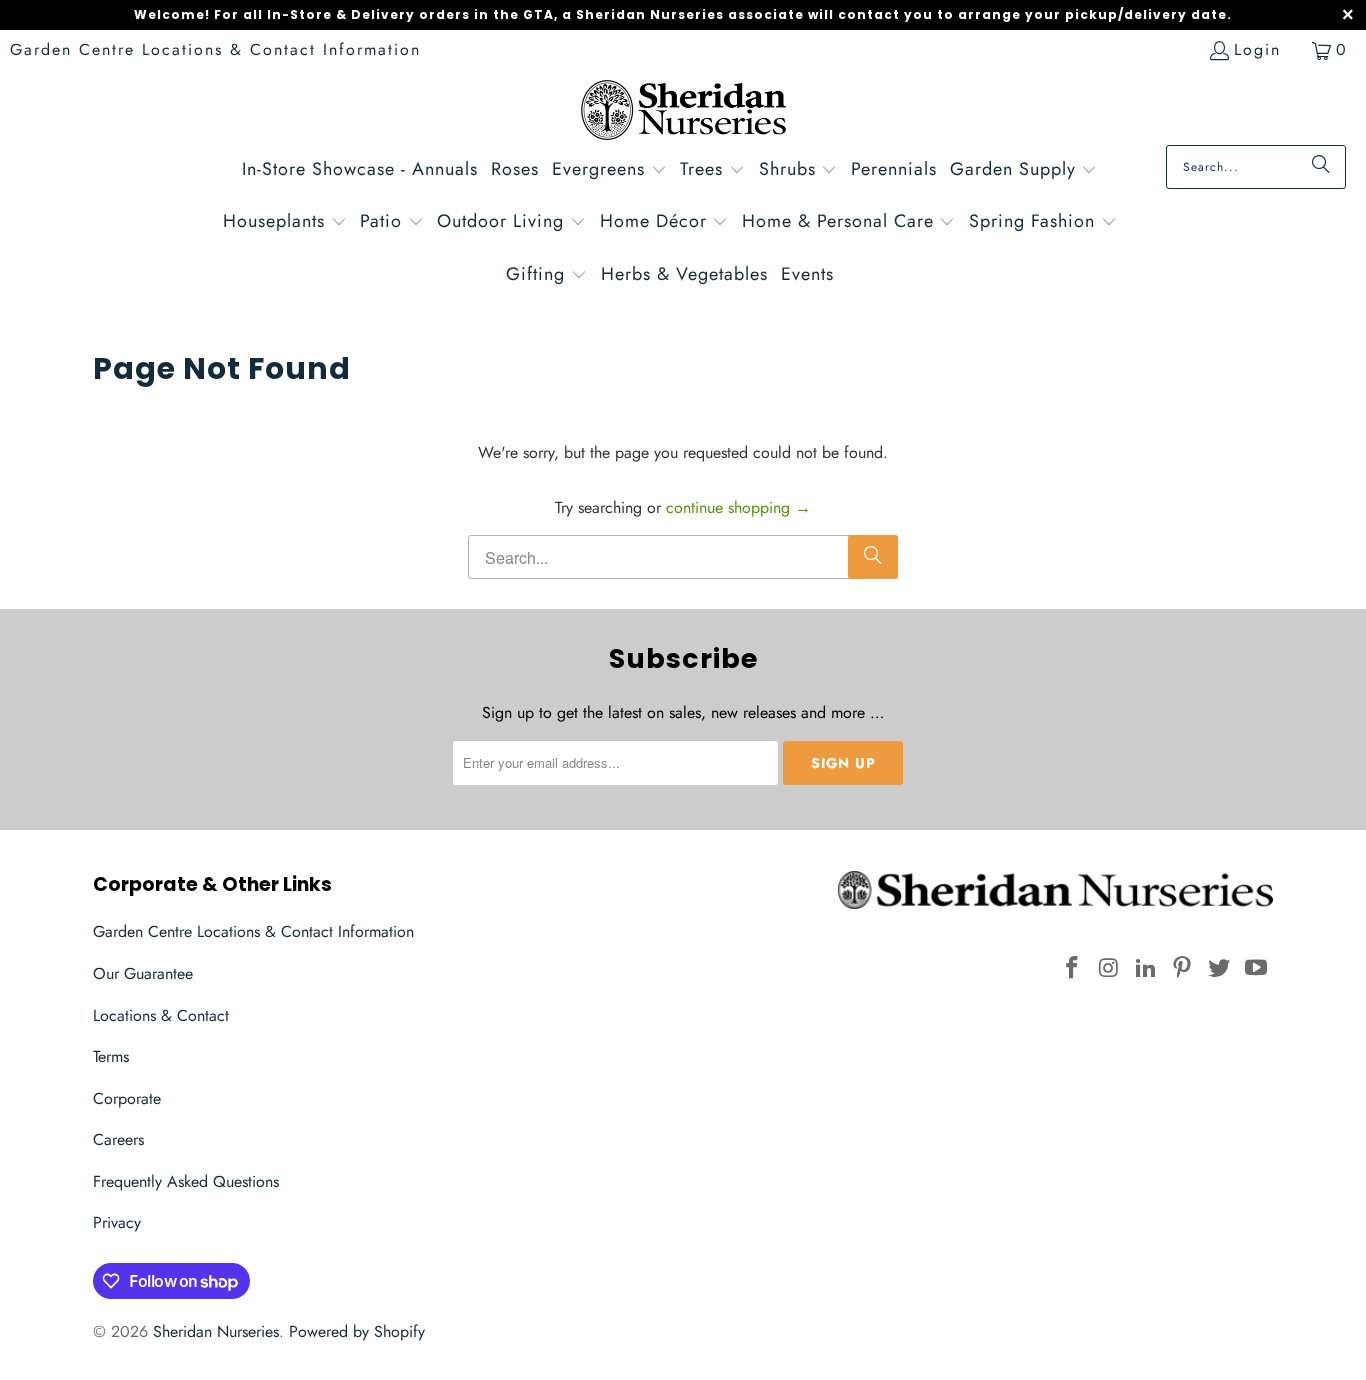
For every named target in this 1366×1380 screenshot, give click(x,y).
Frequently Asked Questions (186, 1181)
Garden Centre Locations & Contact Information (215, 49)
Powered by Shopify (357, 1331)
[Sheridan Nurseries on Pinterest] (1183, 968)
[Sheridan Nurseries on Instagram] (1110, 968)
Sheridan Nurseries (216, 1331)
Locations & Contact (161, 1015)
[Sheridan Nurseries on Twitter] (1220, 968)
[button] (609, 171)
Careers (118, 1139)
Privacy (117, 1222)
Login (1257, 49)
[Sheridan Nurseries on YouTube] (1256, 968)
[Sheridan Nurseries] (683, 112)
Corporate (127, 1098)
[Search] (1321, 167)
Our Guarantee (143, 973)
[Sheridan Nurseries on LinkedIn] (1146, 968)
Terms (111, 1056)
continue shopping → (738, 507)
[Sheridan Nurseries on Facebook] (1073, 968)
